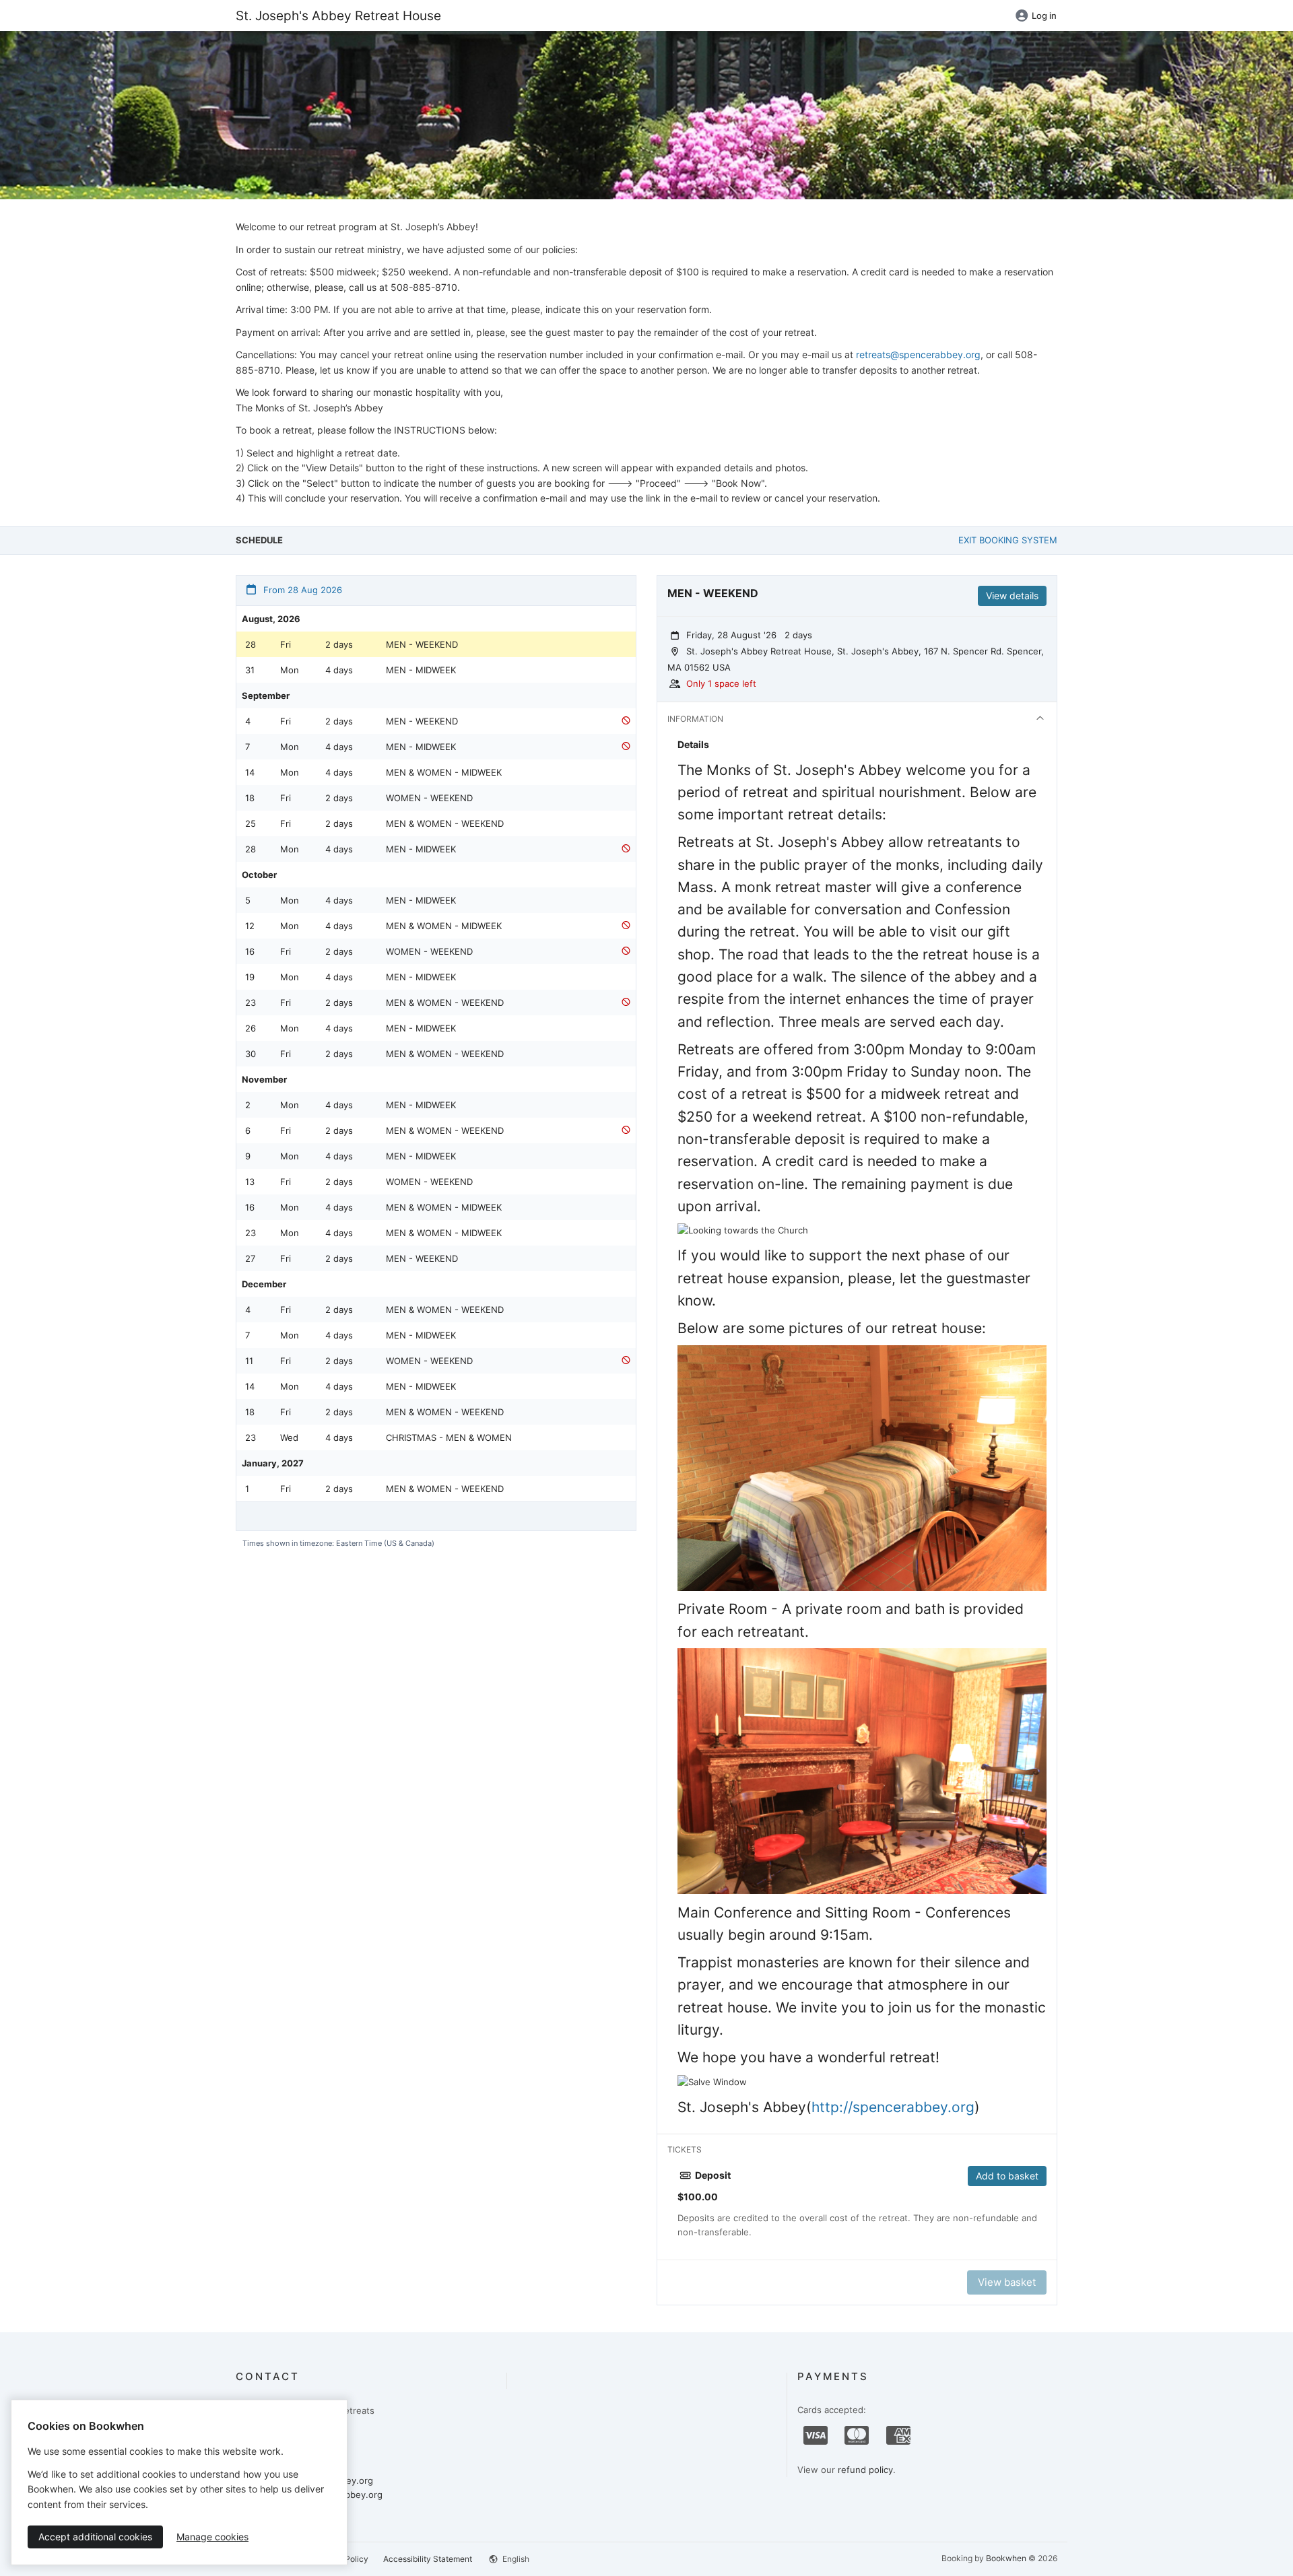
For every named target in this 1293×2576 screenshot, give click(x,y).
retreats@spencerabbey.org (918, 354)
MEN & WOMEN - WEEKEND (445, 823)
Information (695, 719)
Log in (1044, 15)
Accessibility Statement (428, 2559)
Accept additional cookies (95, 2537)
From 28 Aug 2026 (301, 590)
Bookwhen (1006, 2558)
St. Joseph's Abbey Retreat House (338, 15)
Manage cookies (212, 2537)
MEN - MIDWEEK (421, 670)
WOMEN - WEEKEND (429, 798)
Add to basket (1007, 2176)
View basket (1007, 2282)
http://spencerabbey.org (893, 2107)
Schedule (259, 540)
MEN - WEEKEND (422, 644)
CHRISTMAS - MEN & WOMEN (449, 1437)
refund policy (865, 2470)
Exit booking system (1008, 540)
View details (1012, 596)
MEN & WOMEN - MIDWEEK (444, 772)
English (515, 2559)
